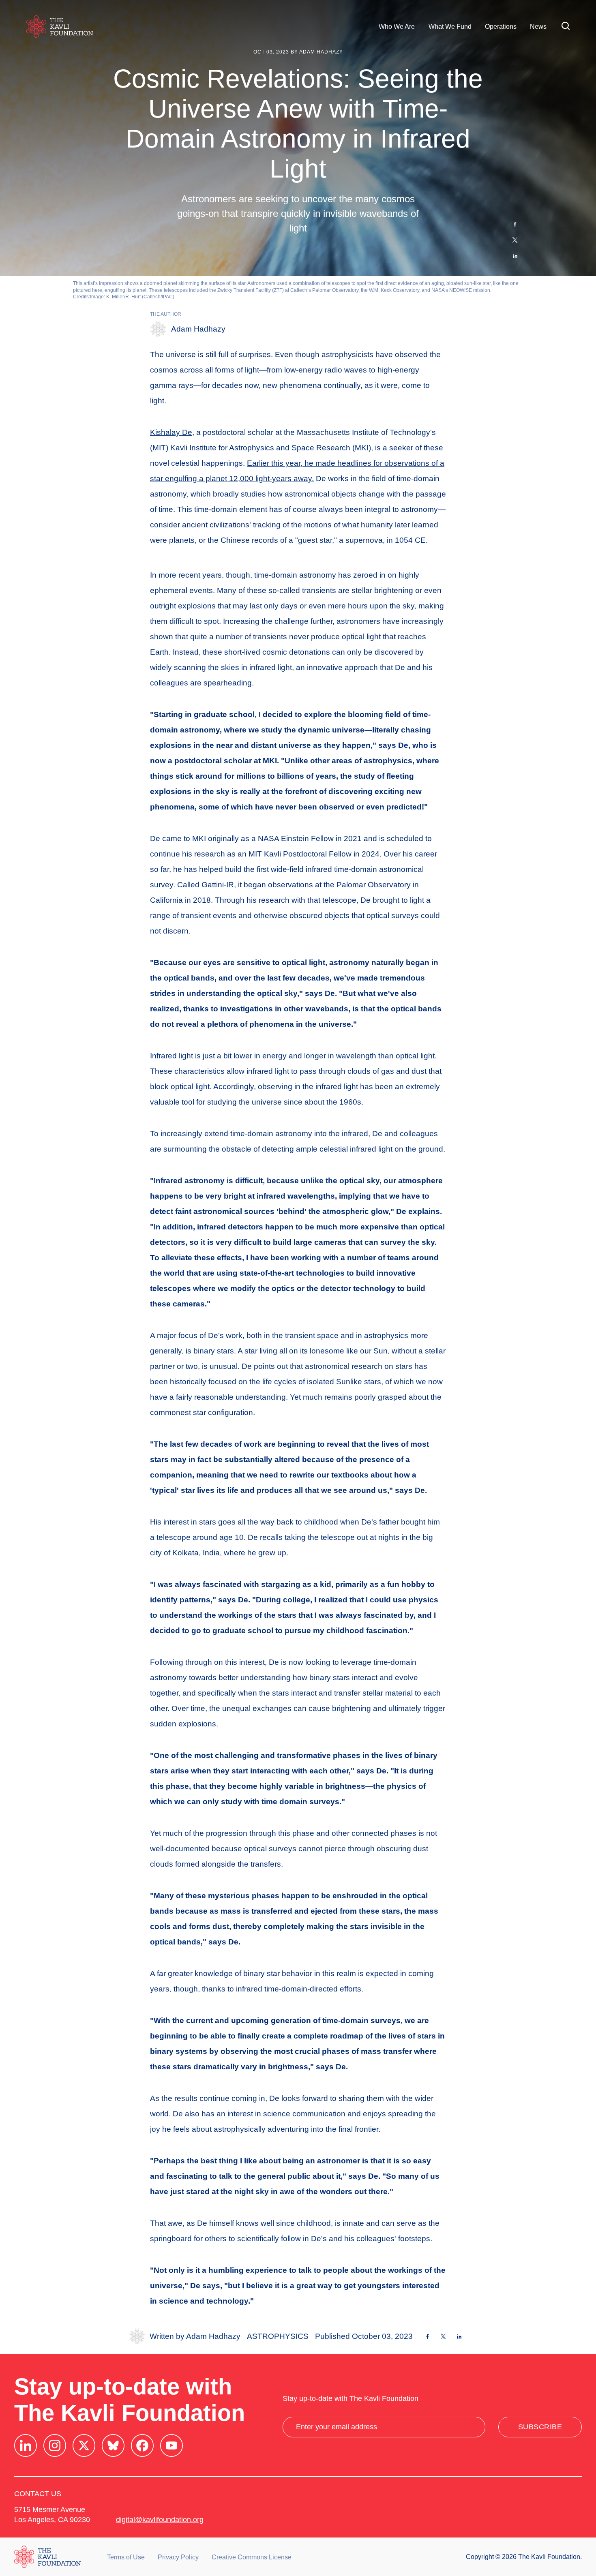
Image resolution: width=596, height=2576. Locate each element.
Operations (501, 27)
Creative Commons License (252, 2557)
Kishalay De (171, 432)
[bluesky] (113, 2445)
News (538, 27)
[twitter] (84, 2445)
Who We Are (397, 27)
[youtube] (172, 2445)
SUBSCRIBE (540, 2427)
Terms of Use (126, 2557)
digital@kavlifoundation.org (160, 2520)
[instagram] (55, 2445)
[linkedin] (26, 2445)
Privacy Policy (178, 2557)
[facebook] (142, 2445)
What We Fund (450, 27)
